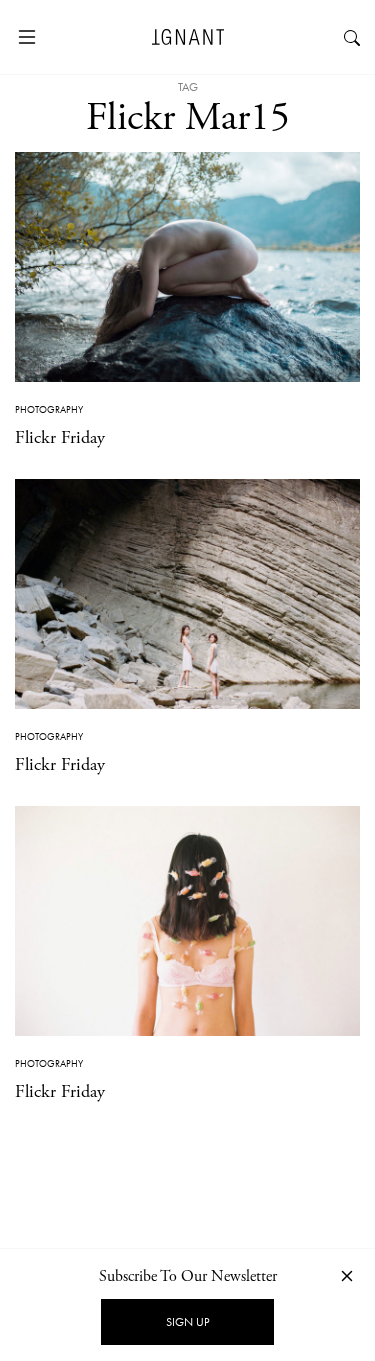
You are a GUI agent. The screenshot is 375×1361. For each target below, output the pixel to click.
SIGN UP (187, 1322)
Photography (49, 409)
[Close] (347, 1275)
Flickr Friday (60, 437)
